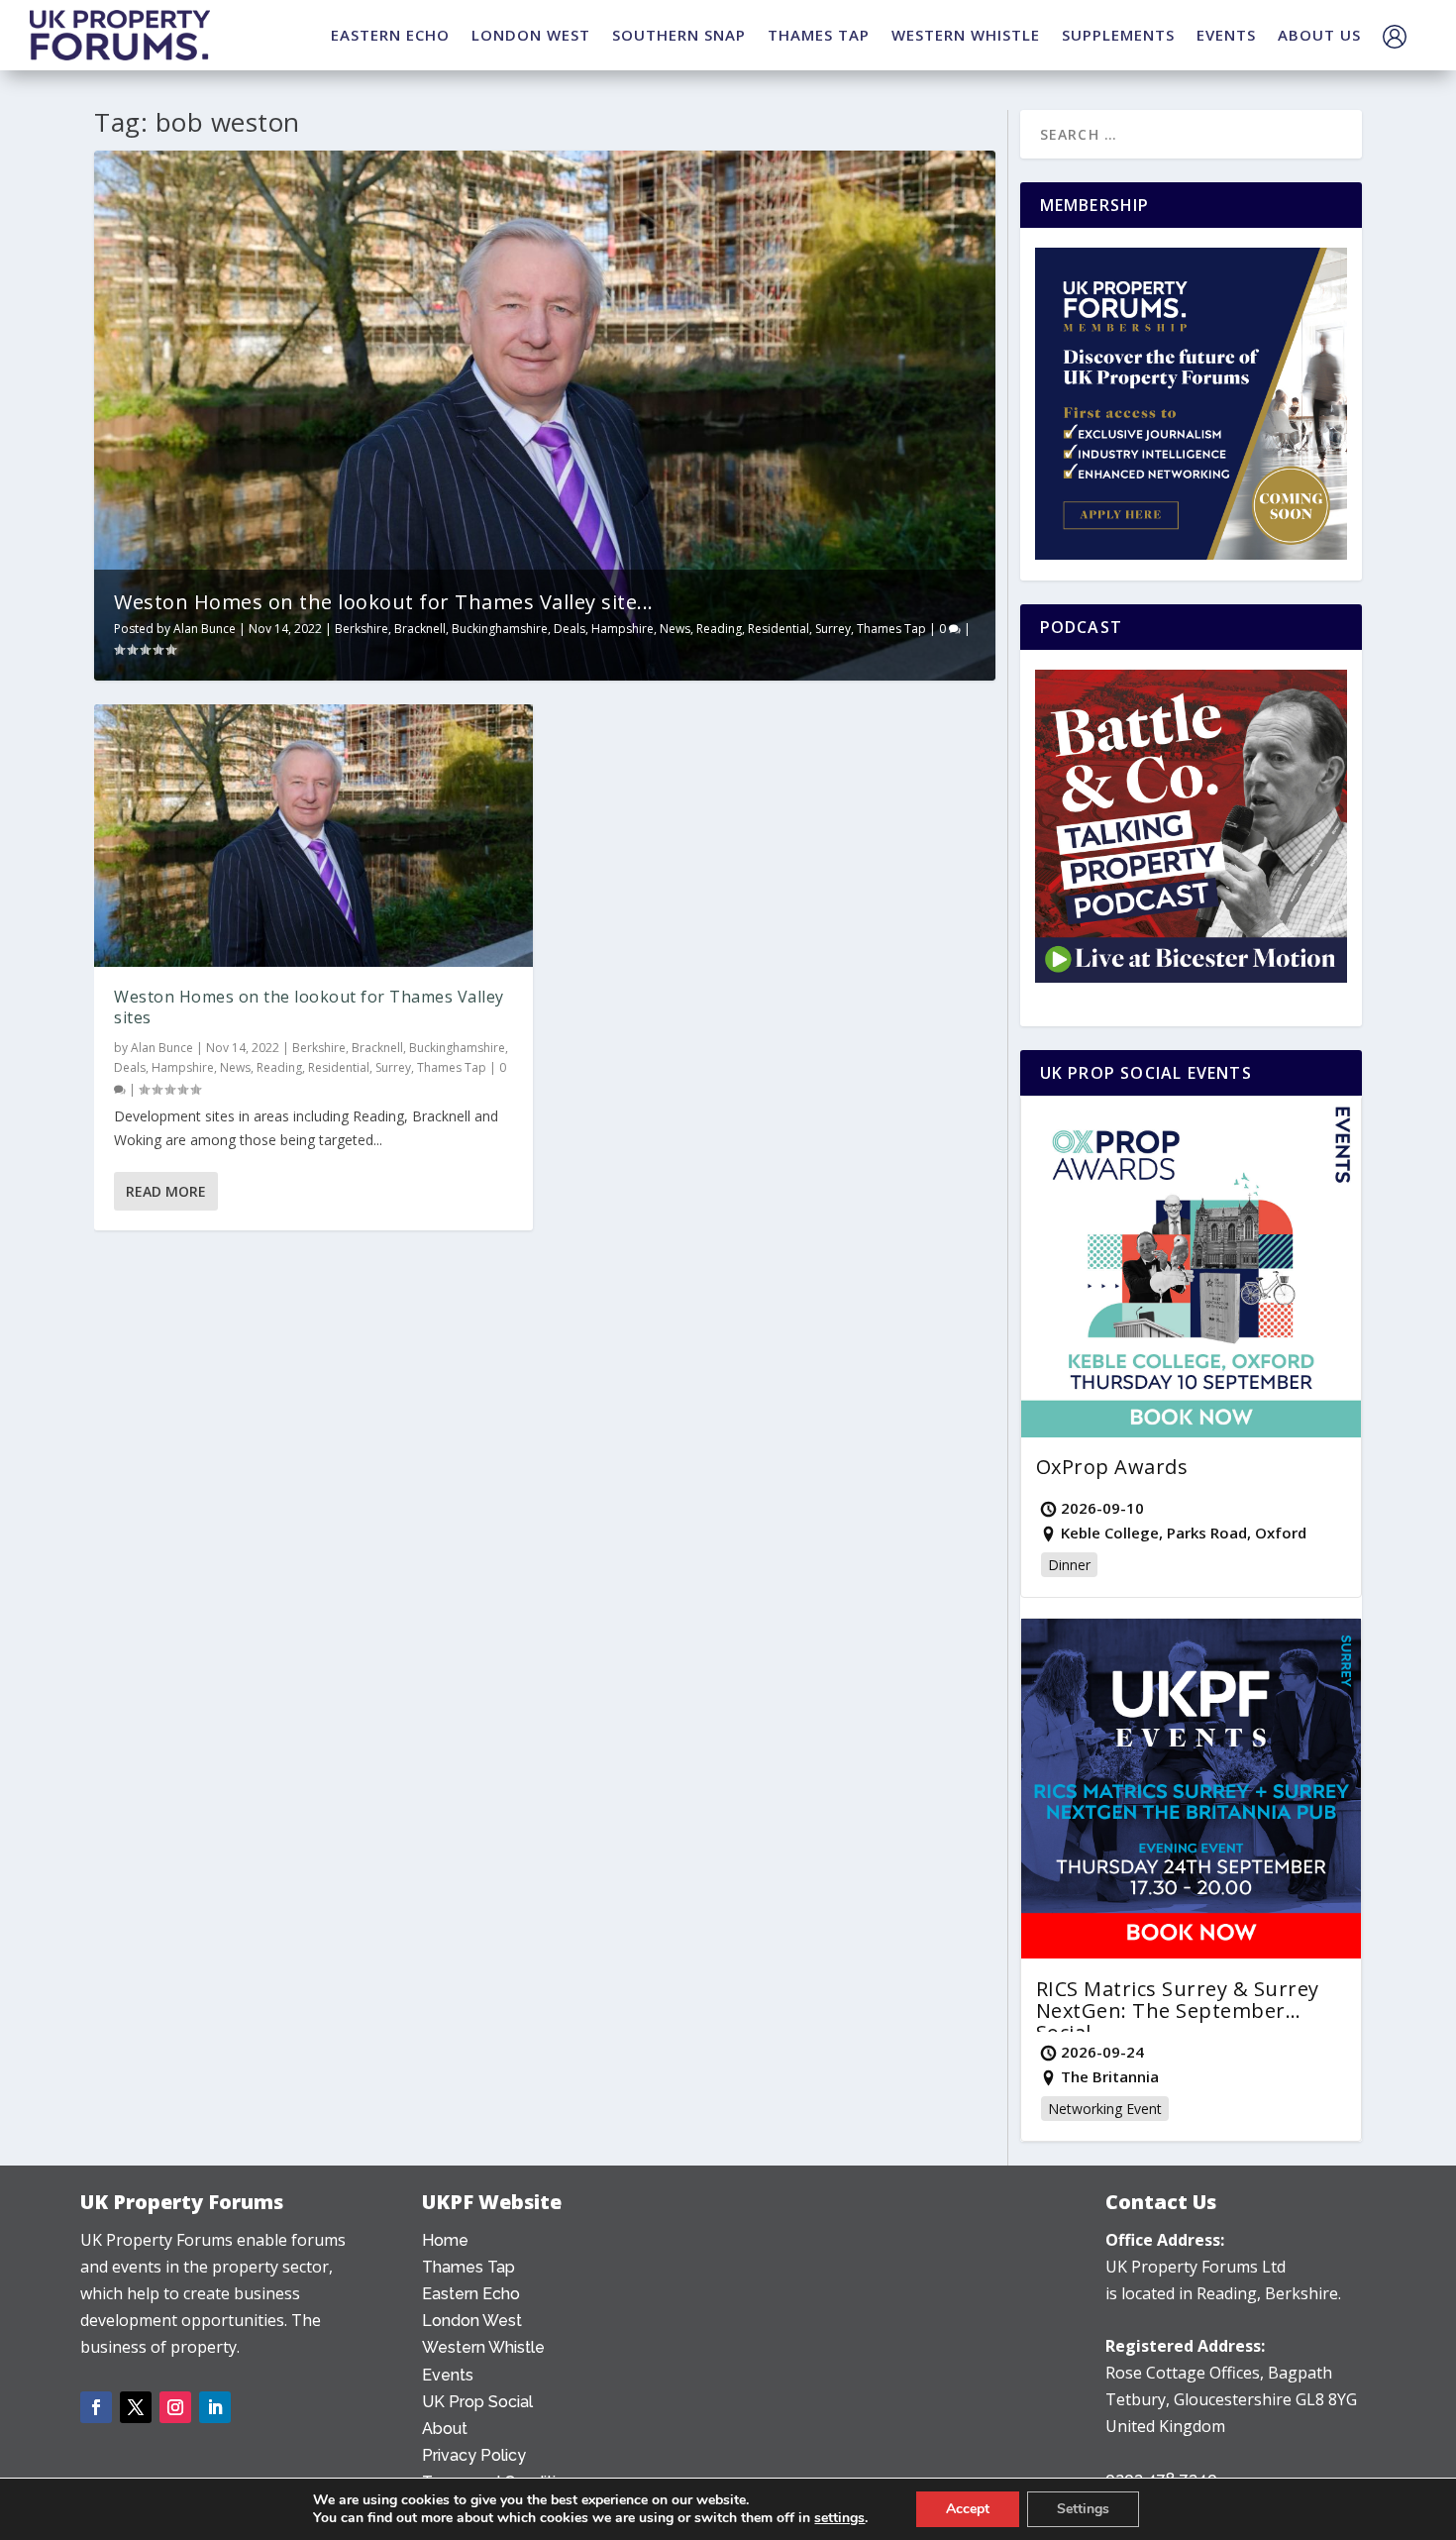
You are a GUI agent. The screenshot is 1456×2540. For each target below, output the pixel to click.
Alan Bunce (205, 629)
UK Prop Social (477, 2402)
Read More (166, 1191)
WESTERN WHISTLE (966, 35)
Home (445, 2240)
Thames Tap (891, 629)
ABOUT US (1319, 35)
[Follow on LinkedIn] (215, 2407)
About (445, 2429)
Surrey (833, 629)
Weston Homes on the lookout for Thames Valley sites (309, 1007)
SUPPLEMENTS (1118, 35)
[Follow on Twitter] (136, 2407)
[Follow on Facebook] (96, 2407)
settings (839, 2518)
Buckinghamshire (500, 629)
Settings (1083, 2509)
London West (472, 2321)
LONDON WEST (531, 35)
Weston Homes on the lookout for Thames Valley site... (384, 602)
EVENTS (1226, 35)
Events (448, 2375)
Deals (570, 629)
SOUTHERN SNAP (679, 35)
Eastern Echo (471, 2294)
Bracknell (420, 629)
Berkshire (362, 629)
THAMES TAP (819, 35)
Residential (779, 629)
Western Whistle (483, 2347)
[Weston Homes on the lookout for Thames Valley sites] (313, 836)
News (675, 629)
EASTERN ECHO (390, 35)
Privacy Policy (474, 2455)
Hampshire (623, 629)
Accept (968, 2509)
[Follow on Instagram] (175, 2407)
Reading (719, 629)
